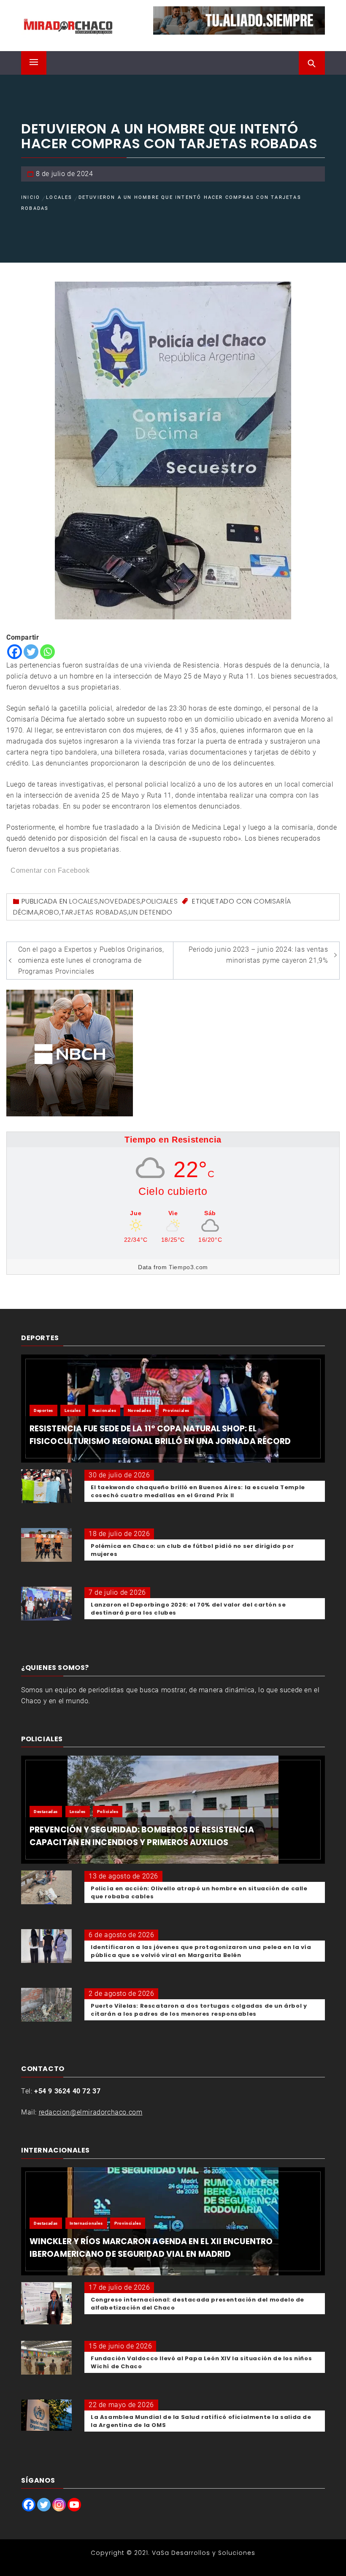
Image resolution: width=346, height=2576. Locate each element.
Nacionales (104, 1410)
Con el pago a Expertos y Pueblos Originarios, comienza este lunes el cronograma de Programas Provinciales (91, 960)
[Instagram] (59, 2505)
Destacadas (46, 1812)
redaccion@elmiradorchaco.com (91, 2112)
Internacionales (86, 2223)
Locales (84, 901)
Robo (49, 912)
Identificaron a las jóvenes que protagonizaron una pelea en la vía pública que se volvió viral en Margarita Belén (201, 1951)
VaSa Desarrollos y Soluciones (204, 2553)
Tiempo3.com (188, 1267)
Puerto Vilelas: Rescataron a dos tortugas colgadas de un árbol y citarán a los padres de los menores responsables (199, 2010)
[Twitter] (31, 652)
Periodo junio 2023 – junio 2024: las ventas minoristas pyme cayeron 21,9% (258, 955)
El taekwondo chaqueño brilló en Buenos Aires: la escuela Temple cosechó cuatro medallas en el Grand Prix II (198, 1491)
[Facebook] (15, 652)
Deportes (43, 1410)
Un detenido (151, 912)
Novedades (120, 901)
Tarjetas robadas (94, 912)
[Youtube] (74, 2505)
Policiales (160, 901)
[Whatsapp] (47, 652)
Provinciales (176, 1410)
